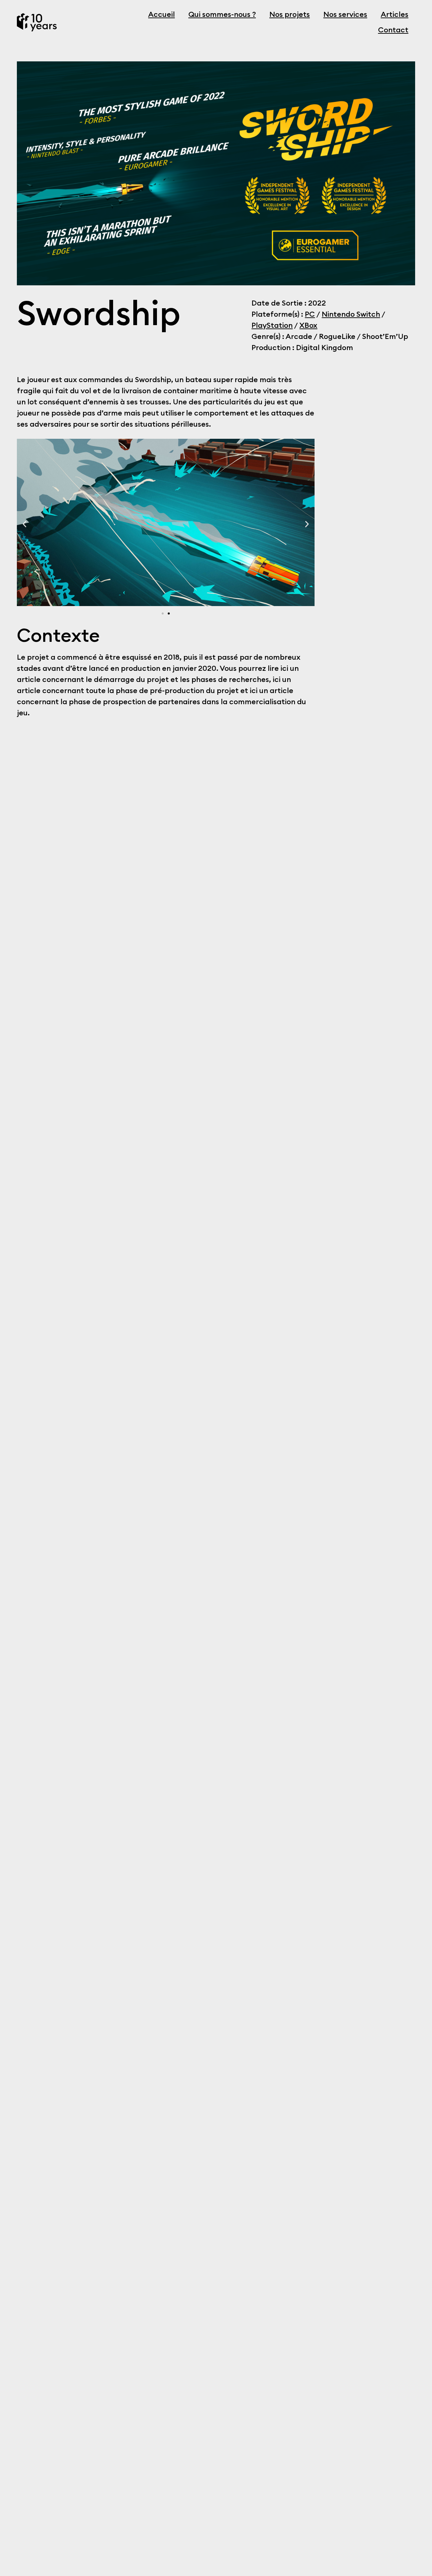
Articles (395, 15)
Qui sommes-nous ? (222, 15)
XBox (308, 325)
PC (310, 314)
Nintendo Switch (351, 314)
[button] (24, 524)
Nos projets (290, 15)
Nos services (345, 15)
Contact (393, 30)
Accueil (161, 15)
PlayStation (272, 325)
